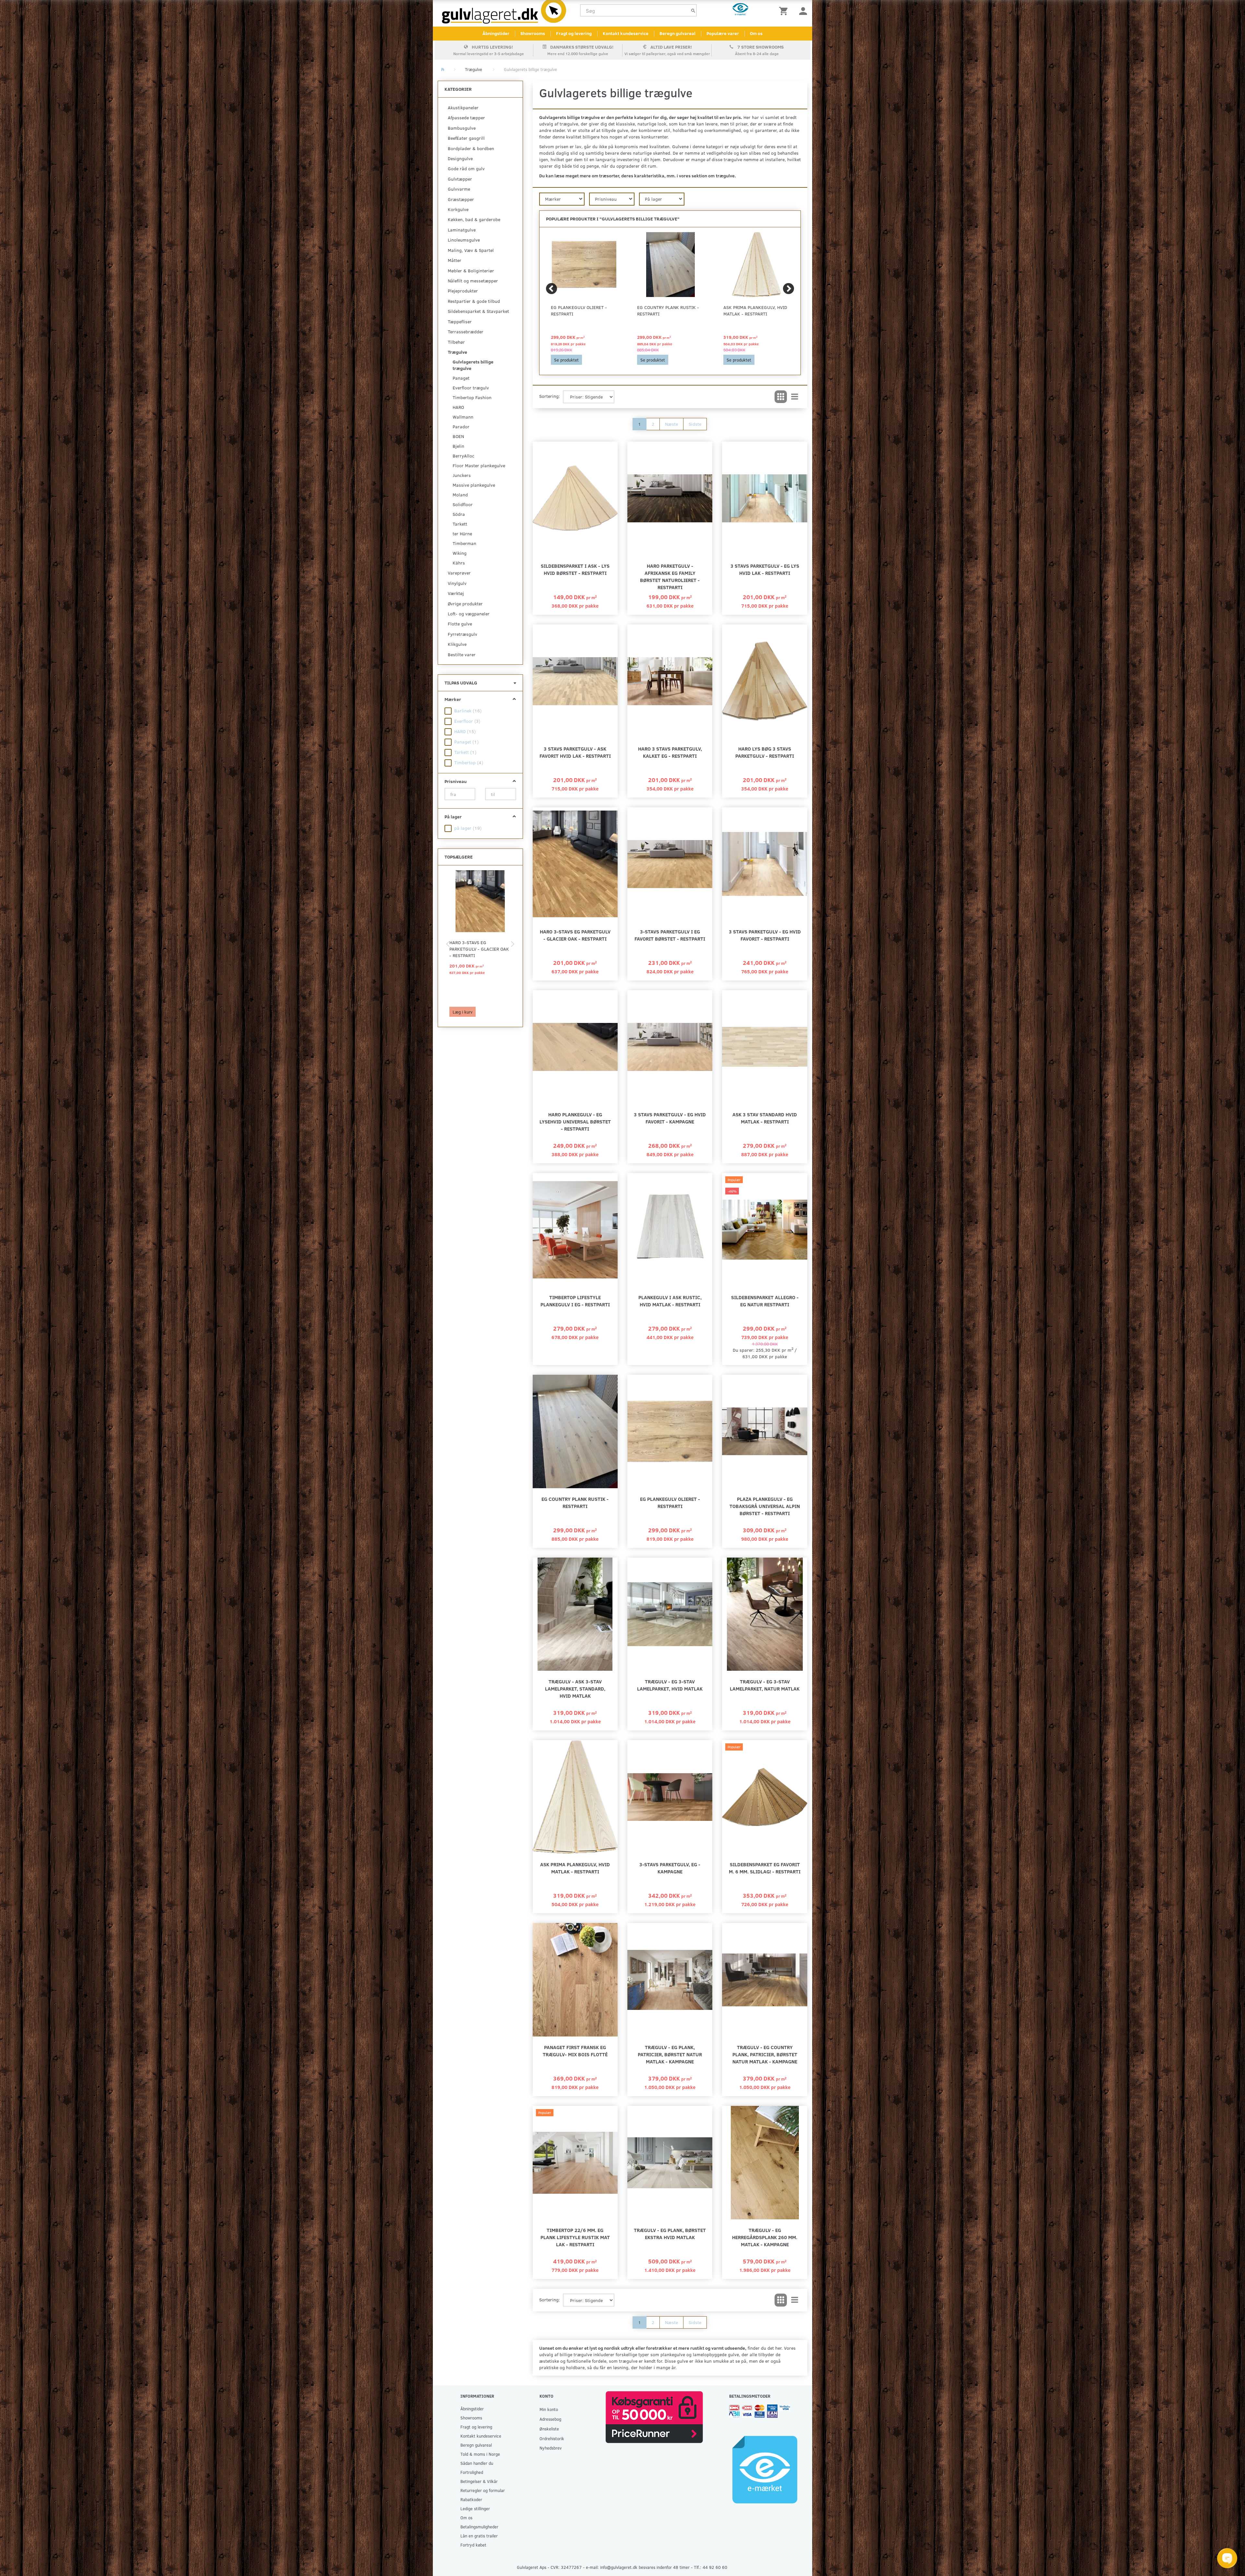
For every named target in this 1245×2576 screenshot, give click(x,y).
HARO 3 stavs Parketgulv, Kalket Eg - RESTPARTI (670, 752)
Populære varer (723, 33)
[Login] (803, 11)
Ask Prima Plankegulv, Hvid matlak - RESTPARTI (755, 310)
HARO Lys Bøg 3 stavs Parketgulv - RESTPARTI (765, 752)
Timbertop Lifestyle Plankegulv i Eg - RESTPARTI (575, 1301)
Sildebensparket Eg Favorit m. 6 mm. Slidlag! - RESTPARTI (765, 1868)
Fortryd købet (473, 2545)
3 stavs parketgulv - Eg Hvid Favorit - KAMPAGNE (670, 1118)
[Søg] (693, 11)
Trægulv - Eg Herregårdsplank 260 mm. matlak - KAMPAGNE (765, 2237)
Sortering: (550, 396)
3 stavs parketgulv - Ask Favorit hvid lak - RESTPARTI (575, 752)
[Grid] (781, 397)
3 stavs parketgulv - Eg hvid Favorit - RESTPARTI (765, 935)
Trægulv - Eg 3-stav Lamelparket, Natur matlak (765, 1685)
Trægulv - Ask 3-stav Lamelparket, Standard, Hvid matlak (575, 1688)
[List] (795, 397)
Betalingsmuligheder (479, 2527)
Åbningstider (496, 33)
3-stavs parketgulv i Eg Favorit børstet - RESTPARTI (670, 935)
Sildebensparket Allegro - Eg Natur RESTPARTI (765, 1301)
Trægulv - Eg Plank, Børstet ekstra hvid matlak (670, 2233)
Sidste (695, 424)
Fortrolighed (472, 2472)
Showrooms (533, 33)
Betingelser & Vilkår (479, 2481)
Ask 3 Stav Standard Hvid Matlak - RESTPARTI (765, 1118)
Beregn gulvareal (677, 33)
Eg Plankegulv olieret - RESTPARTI (579, 310)
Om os (756, 33)
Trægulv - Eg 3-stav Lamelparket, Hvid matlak (670, 1685)
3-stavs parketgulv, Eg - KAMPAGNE (670, 1868)
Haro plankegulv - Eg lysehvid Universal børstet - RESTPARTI (575, 1121)
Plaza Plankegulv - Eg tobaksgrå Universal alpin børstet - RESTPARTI (765, 1506)
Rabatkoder (471, 2499)
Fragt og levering (574, 33)
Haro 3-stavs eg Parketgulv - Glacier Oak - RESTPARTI (479, 949)
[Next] (788, 289)
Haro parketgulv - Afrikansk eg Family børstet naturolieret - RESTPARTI (670, 576)
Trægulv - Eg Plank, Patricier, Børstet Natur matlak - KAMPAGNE (670, 2054)
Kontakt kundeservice (626, 33)
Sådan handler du (477, 2463)
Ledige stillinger (475, 2508)
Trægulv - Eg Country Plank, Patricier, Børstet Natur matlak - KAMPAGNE (765, 2054)
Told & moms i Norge (480, 2454)
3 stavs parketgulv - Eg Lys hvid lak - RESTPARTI (765, 569)
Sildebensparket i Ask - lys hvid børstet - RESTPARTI (575, 569)
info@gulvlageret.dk (619, 2567)
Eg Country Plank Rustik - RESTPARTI (668, 310)
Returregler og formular (483, 2490)
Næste (671, 424)
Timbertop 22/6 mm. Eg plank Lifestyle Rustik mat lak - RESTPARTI (575, 2237)
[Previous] (551, 289)
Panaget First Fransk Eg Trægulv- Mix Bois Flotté (575, 2051)
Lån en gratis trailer (479, 2536)
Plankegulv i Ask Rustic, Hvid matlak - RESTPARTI (670, 1301)
